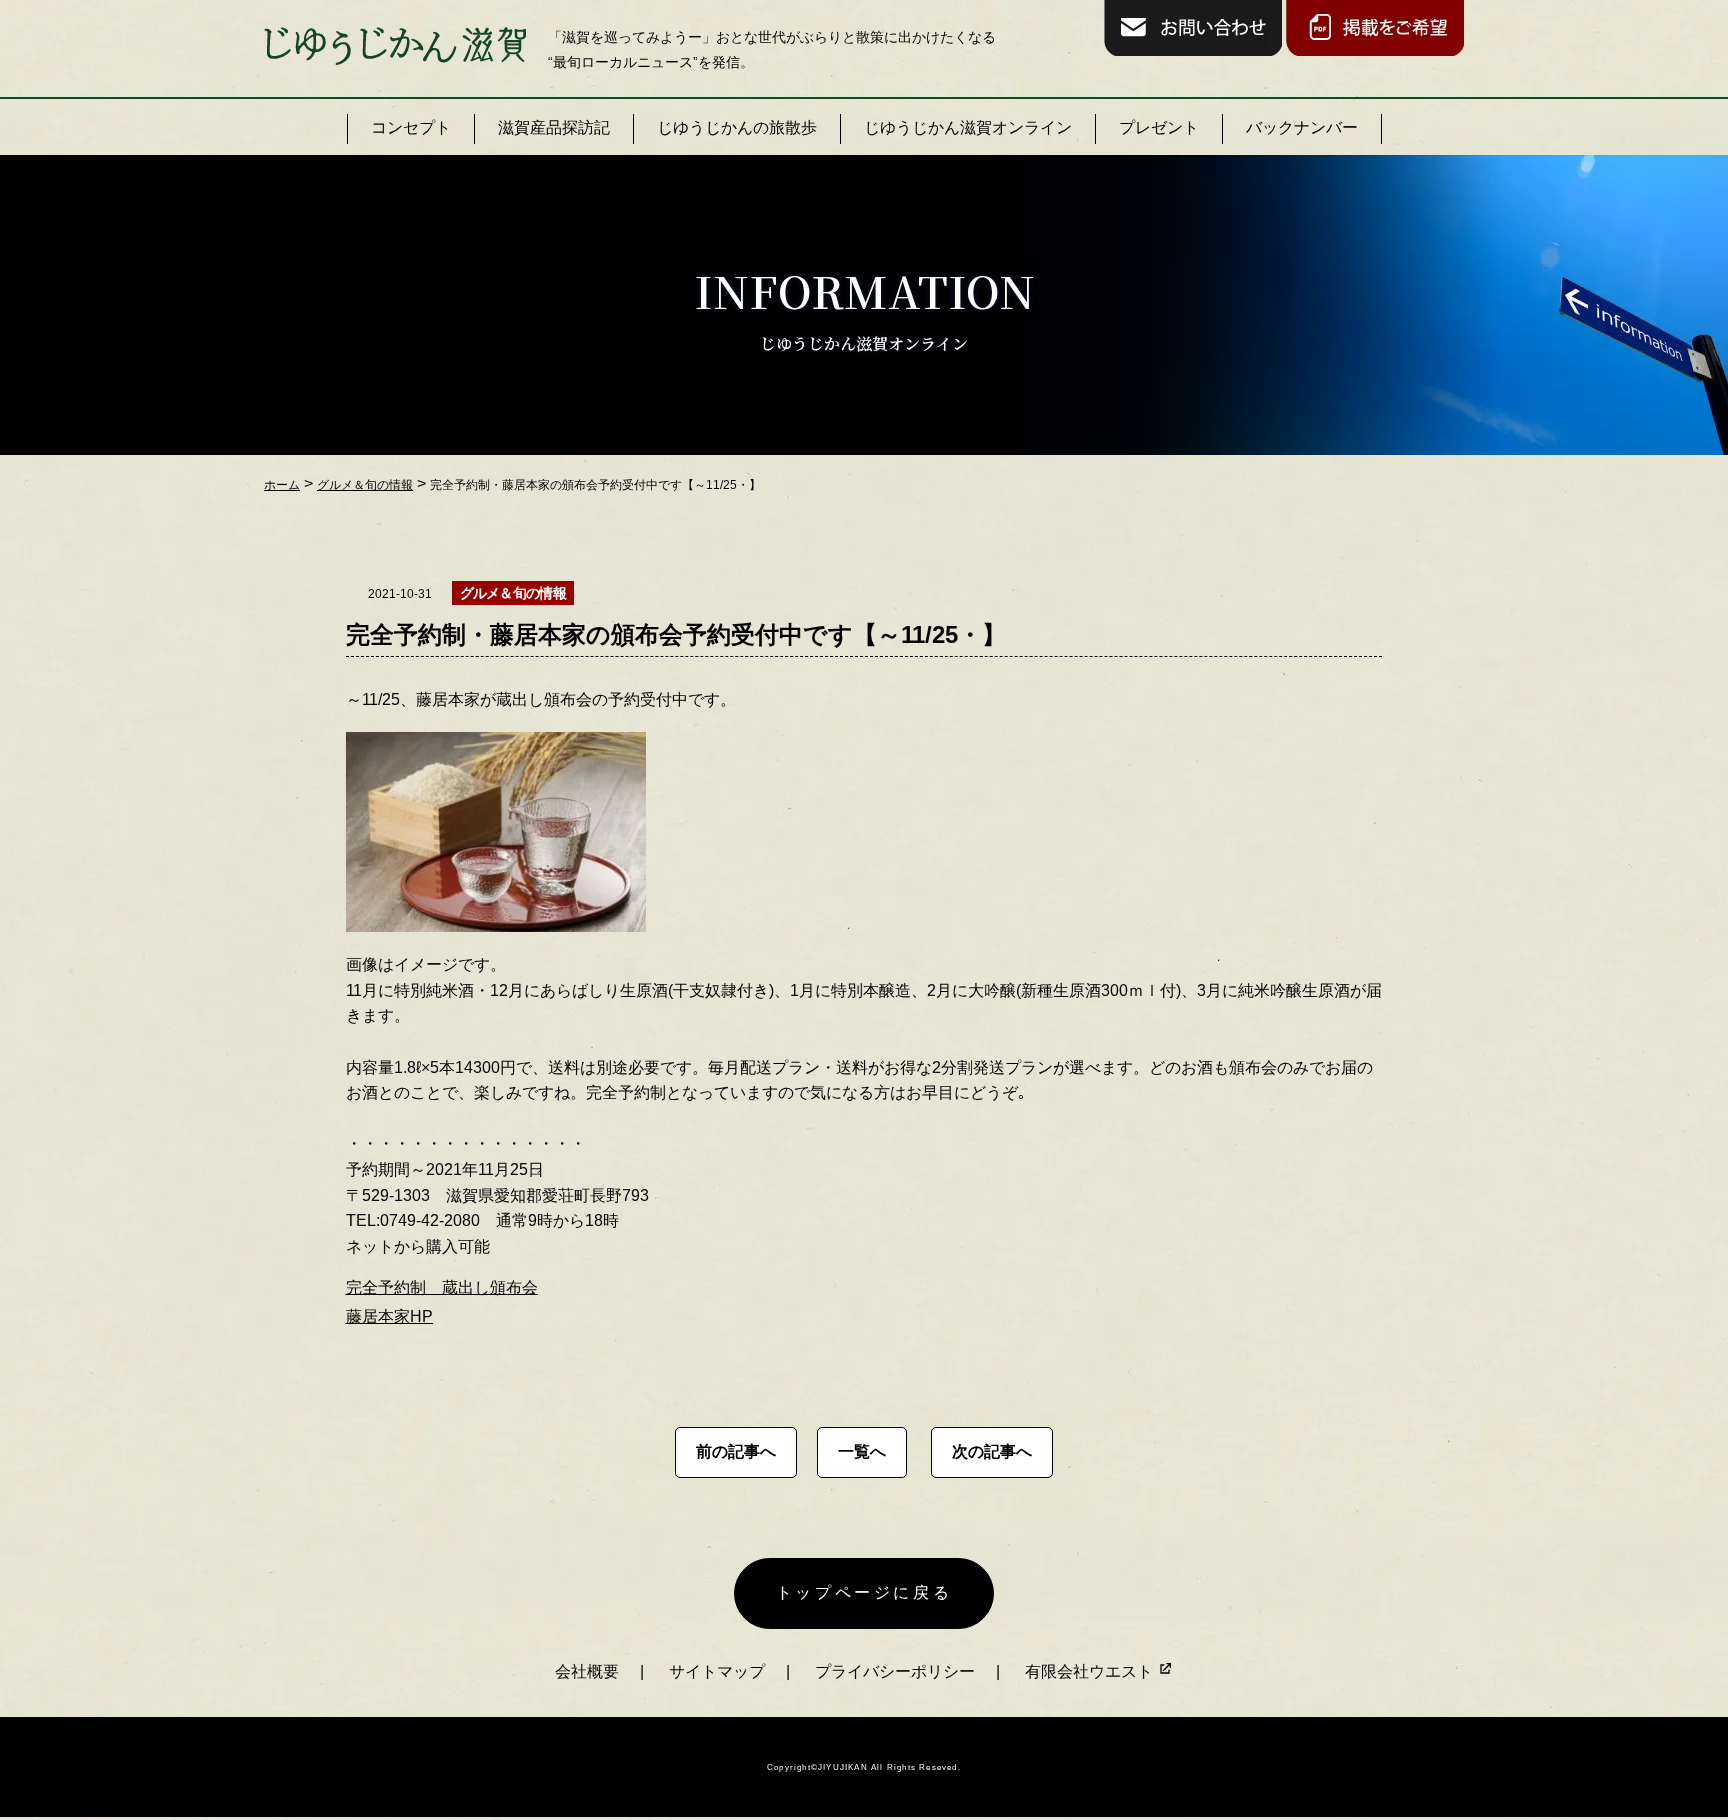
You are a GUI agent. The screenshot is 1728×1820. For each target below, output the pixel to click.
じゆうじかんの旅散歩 (737, 127)
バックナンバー (1302, 127)
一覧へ (862, 1451)
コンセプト (411, 127)
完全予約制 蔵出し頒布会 (442, 1287)
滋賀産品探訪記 (554, 127)
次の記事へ (992, 1451)
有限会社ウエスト (1091, 1671)
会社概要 (587, 1671)
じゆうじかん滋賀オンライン (968, 127)
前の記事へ (736, 1451)
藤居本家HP (389, 1316)
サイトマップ (717, 1671)
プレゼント (1159, 127)
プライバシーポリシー (895, 1671)
